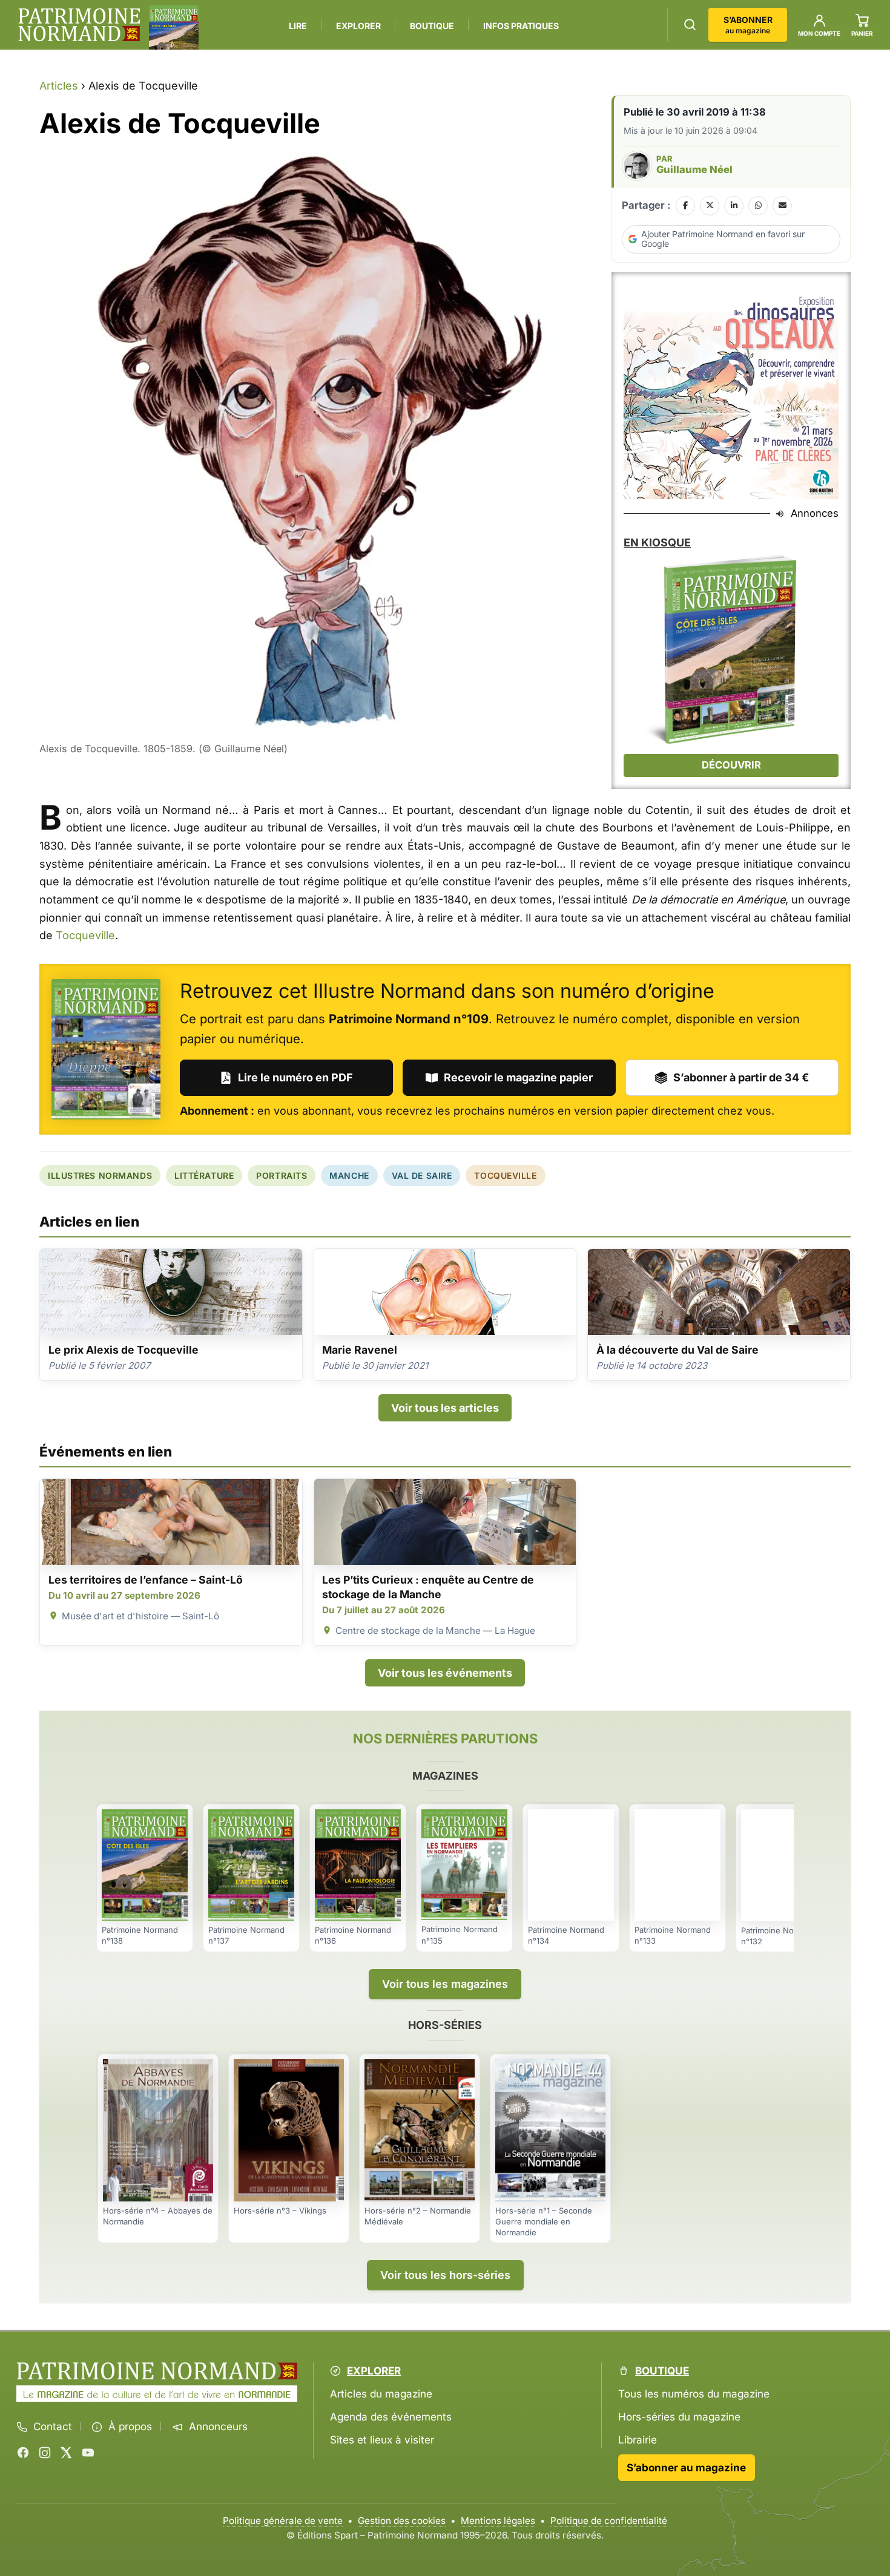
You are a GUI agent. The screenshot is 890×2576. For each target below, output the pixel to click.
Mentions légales (498, 2521)
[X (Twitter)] (66, 2453)
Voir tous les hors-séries (445, 2275)
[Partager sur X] (710, 206)
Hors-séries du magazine (679, 2417)
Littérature (204, 1175)
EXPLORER (358, 26)
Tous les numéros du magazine (694, 2394)
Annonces (815, 513)
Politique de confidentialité (609, 2521)
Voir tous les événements (445, 1673)
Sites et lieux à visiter (382, 2440)
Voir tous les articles (445, 1408)
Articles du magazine (381, 2394)
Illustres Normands (100, 1175)
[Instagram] (45, 2453)
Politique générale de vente (283, 2521)
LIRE (298, 26)
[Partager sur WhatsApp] (758, 206)
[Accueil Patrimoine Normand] (157, 2371)
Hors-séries (445, 2025)
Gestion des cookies (402, 2521)
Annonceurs (218, 2427)
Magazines (445, 1776)
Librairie (638, 2440)
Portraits (282, 1175)
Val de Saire (422, 1175)
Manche (349, 1175)
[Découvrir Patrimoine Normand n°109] (106, 1049)
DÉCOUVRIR (731, 765)
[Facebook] (23, 2453)
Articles (59, 86)
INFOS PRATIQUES (521, 26)
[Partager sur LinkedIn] (734, 206)
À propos (130, 2427)
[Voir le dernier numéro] (174, 27)
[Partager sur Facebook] (685, 206)
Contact (53, 2427)
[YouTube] (88, 2453)
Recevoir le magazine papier (518, 1077)
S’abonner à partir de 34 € (741, 1077)
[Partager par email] (782, 206)
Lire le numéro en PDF (295, 1077)
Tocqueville (85, 935)
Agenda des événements (391, 2417)
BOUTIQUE (432, 26)
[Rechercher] (690, 25)
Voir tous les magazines (445, 1984)
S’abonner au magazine (686, 2468)
